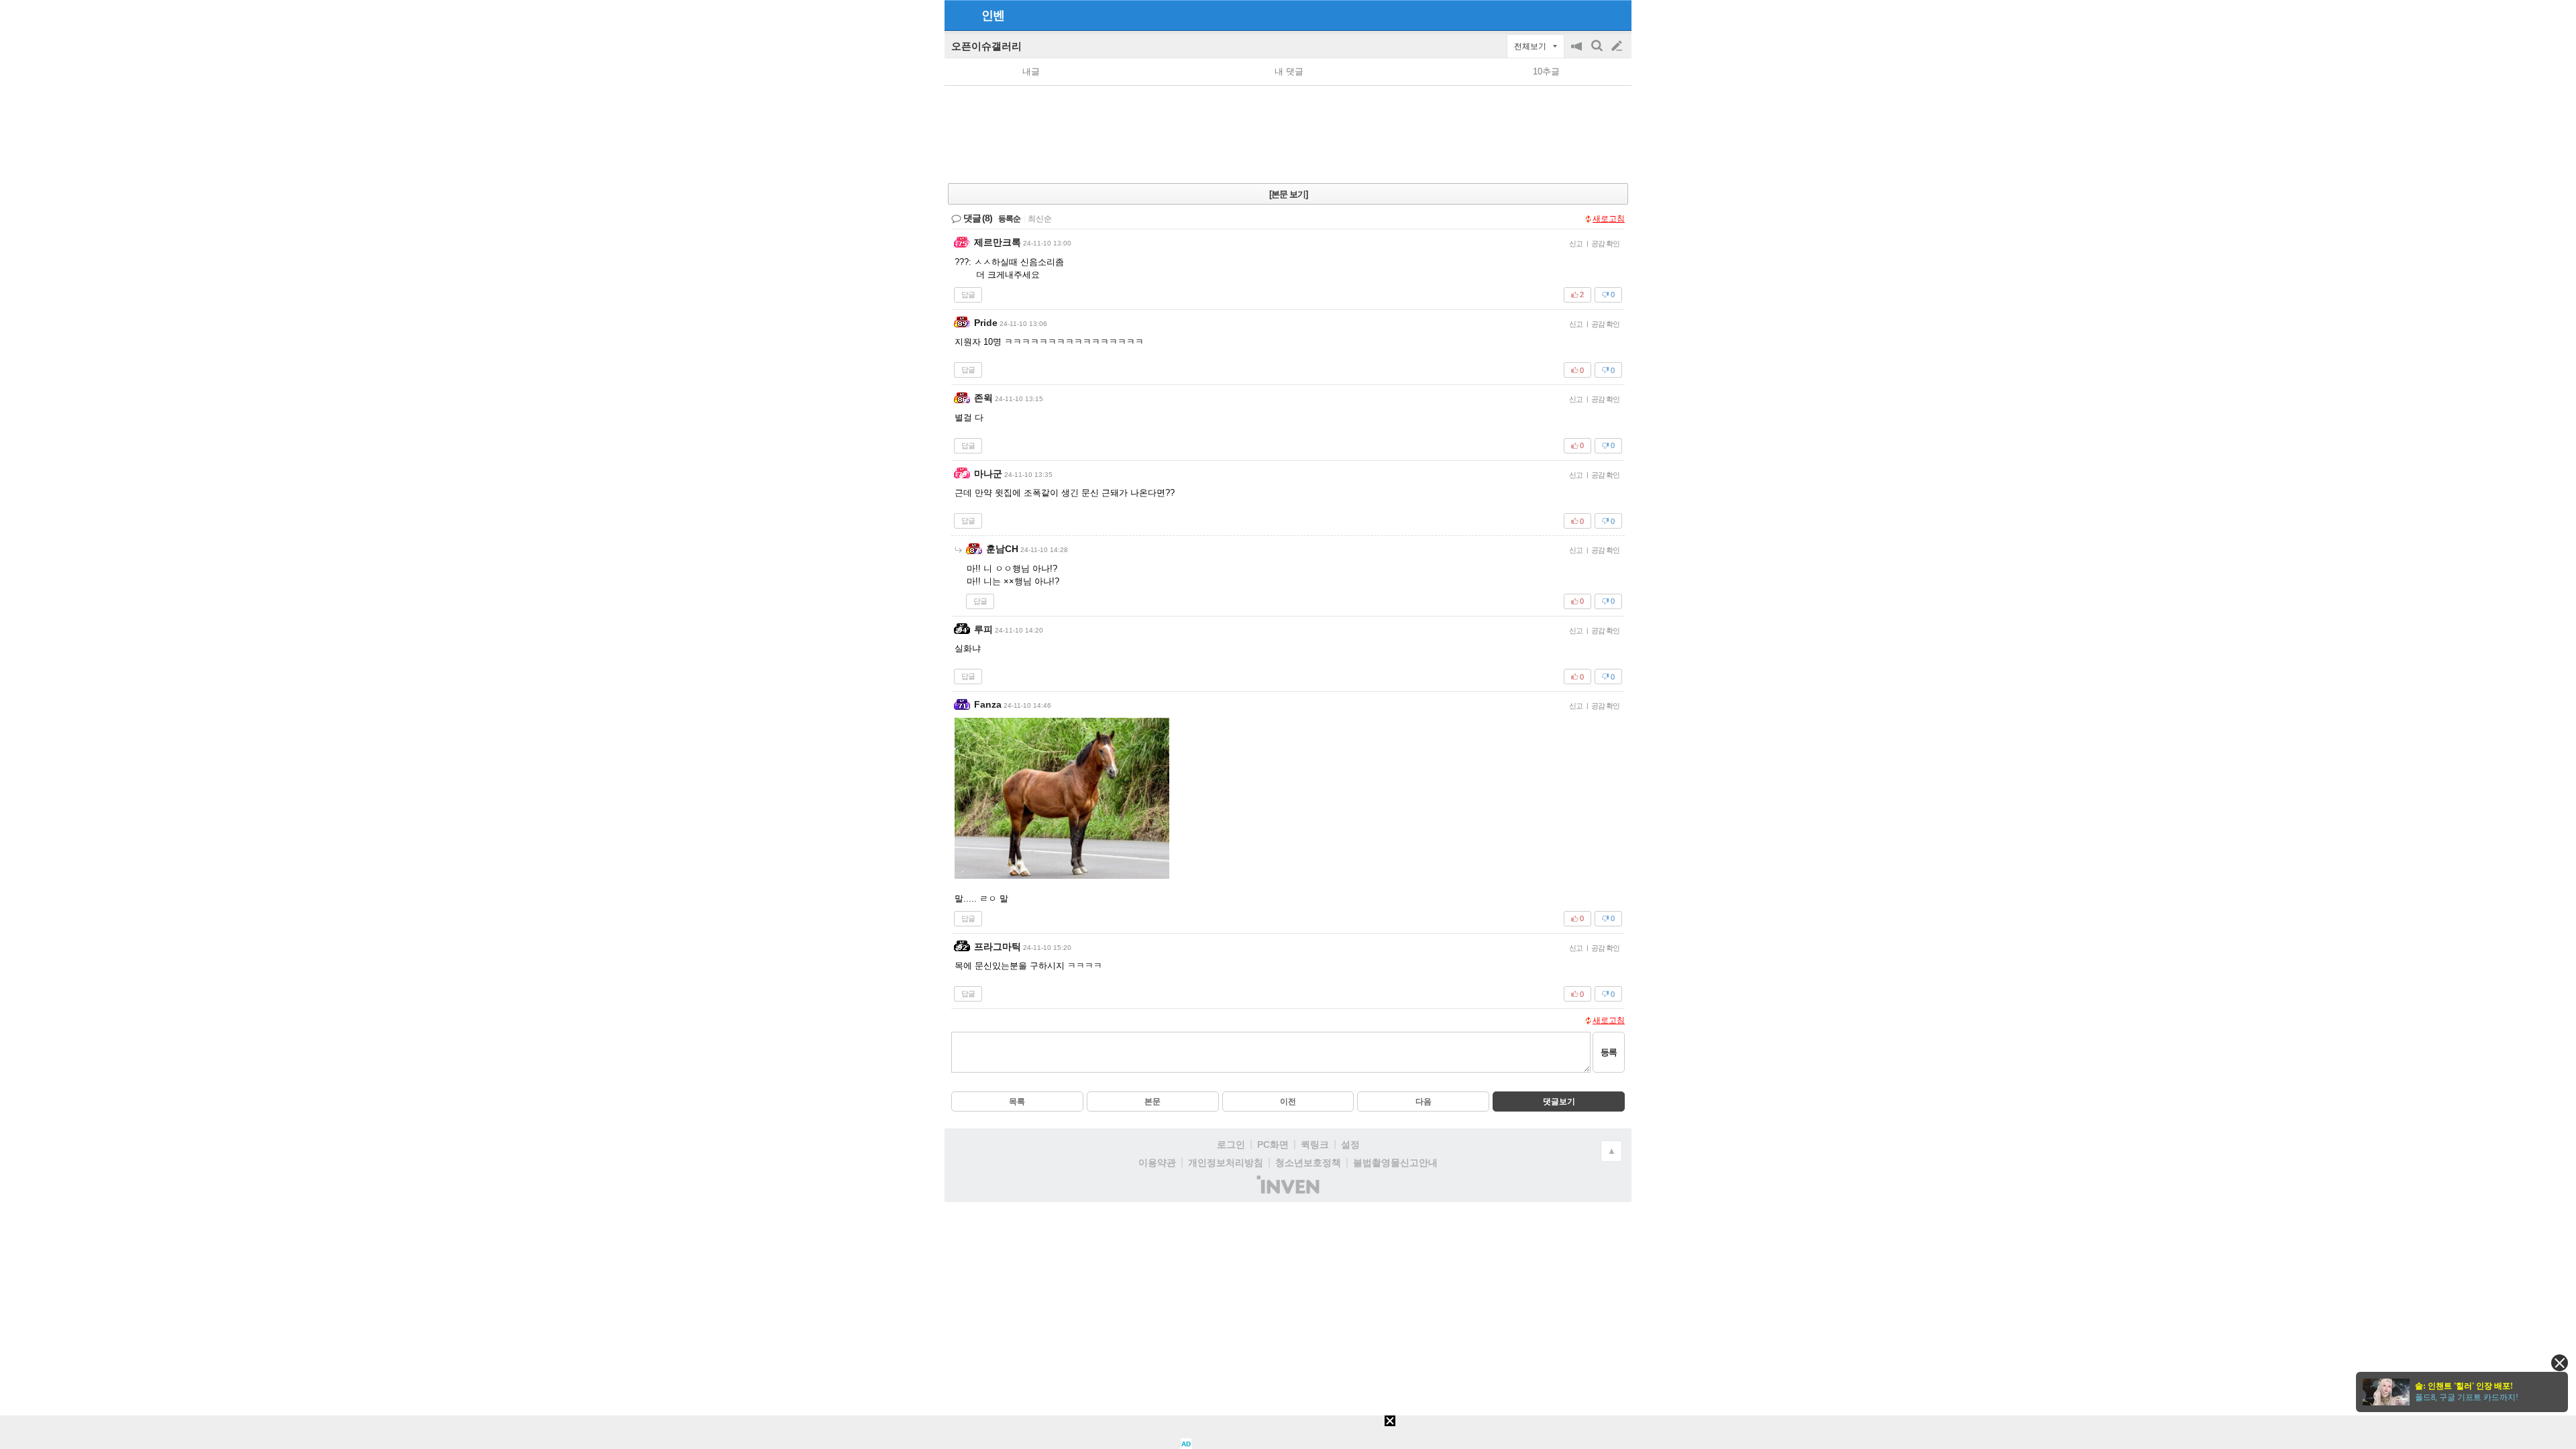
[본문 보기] (1288, 194)
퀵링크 (1315, 1144)
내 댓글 (1289, 71)
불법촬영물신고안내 (1395, 1163)
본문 (1152, 1102)
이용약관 (1157, 1163)
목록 (1017, 1102)
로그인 (1231, 1144)
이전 (1288, 1102)
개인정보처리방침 (1226, 1163)
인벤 (993, 15)
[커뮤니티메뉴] (959, 15)
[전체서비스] (1616, 15)
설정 (1350, 1144)
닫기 (2560, 1363)
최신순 (1040, 219)
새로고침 (1609, 219)
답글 (968, 294)
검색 (1598, 53)
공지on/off (1578, 53)
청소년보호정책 (1308, 1163)
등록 (1609, 1052)
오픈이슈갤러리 (986, 46)
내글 (1031, 71)
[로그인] (1592, 15)
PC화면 (1273, 1144)
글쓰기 (1618, 46)
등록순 (1009, 219)
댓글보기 (1559, 1102)
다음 (1424, 1102)
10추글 (1546, 71)
